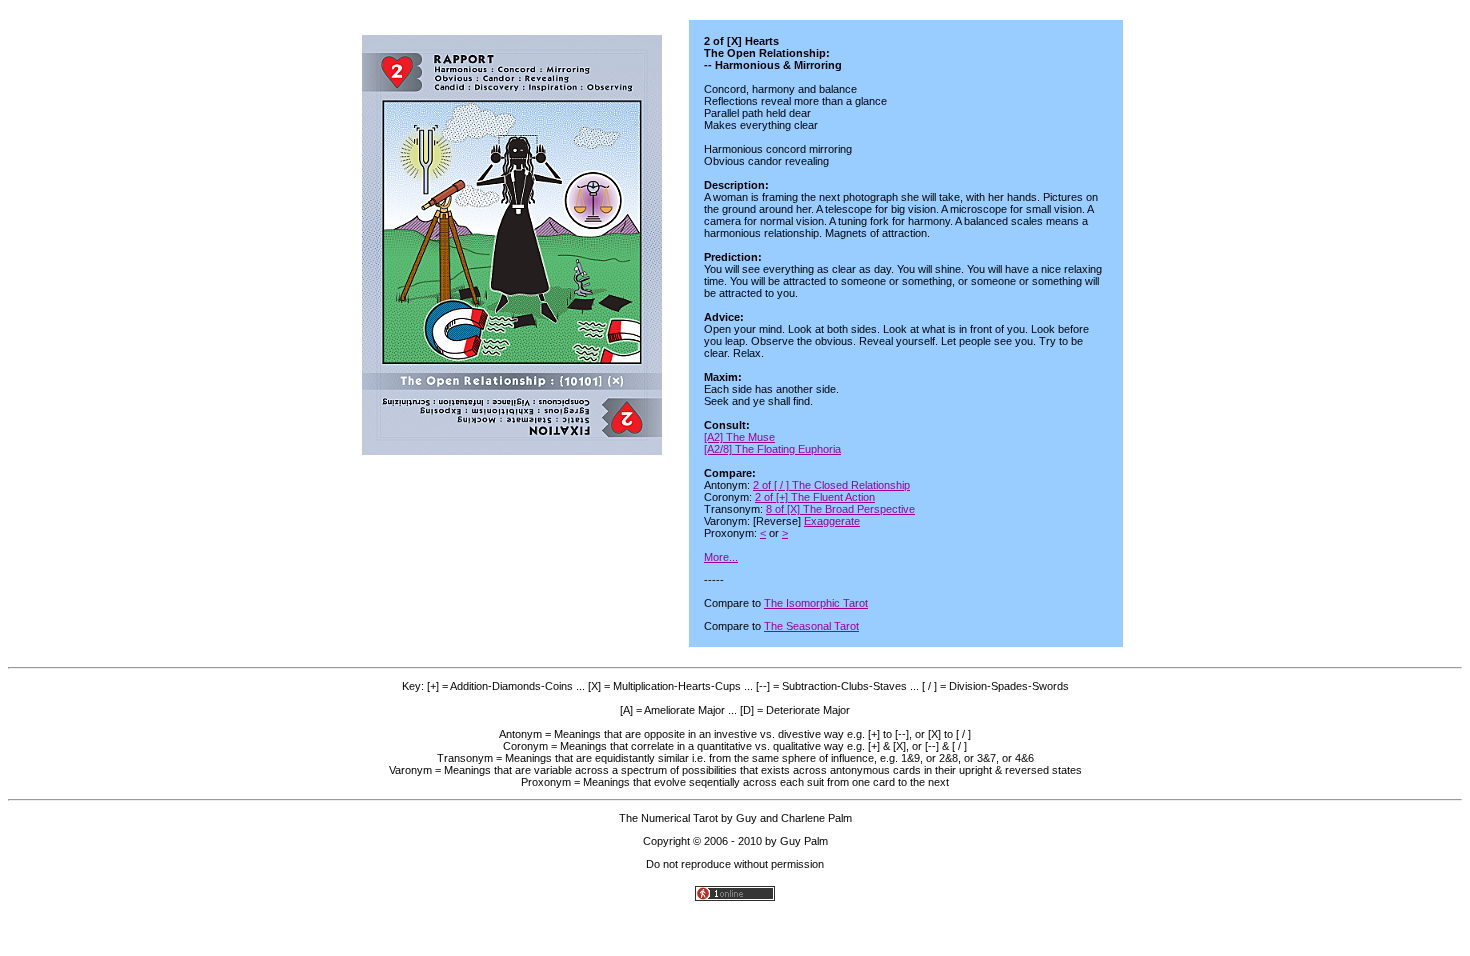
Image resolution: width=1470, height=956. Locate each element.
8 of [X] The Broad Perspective (840, 509)
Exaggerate (832, 521)
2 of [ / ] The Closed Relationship (831, 485)
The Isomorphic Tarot (816, 603)
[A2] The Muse (739, 437)
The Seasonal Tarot (811, 626)
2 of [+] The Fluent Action (815, 497)
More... (721, 557)
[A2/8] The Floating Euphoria (772, 449)
